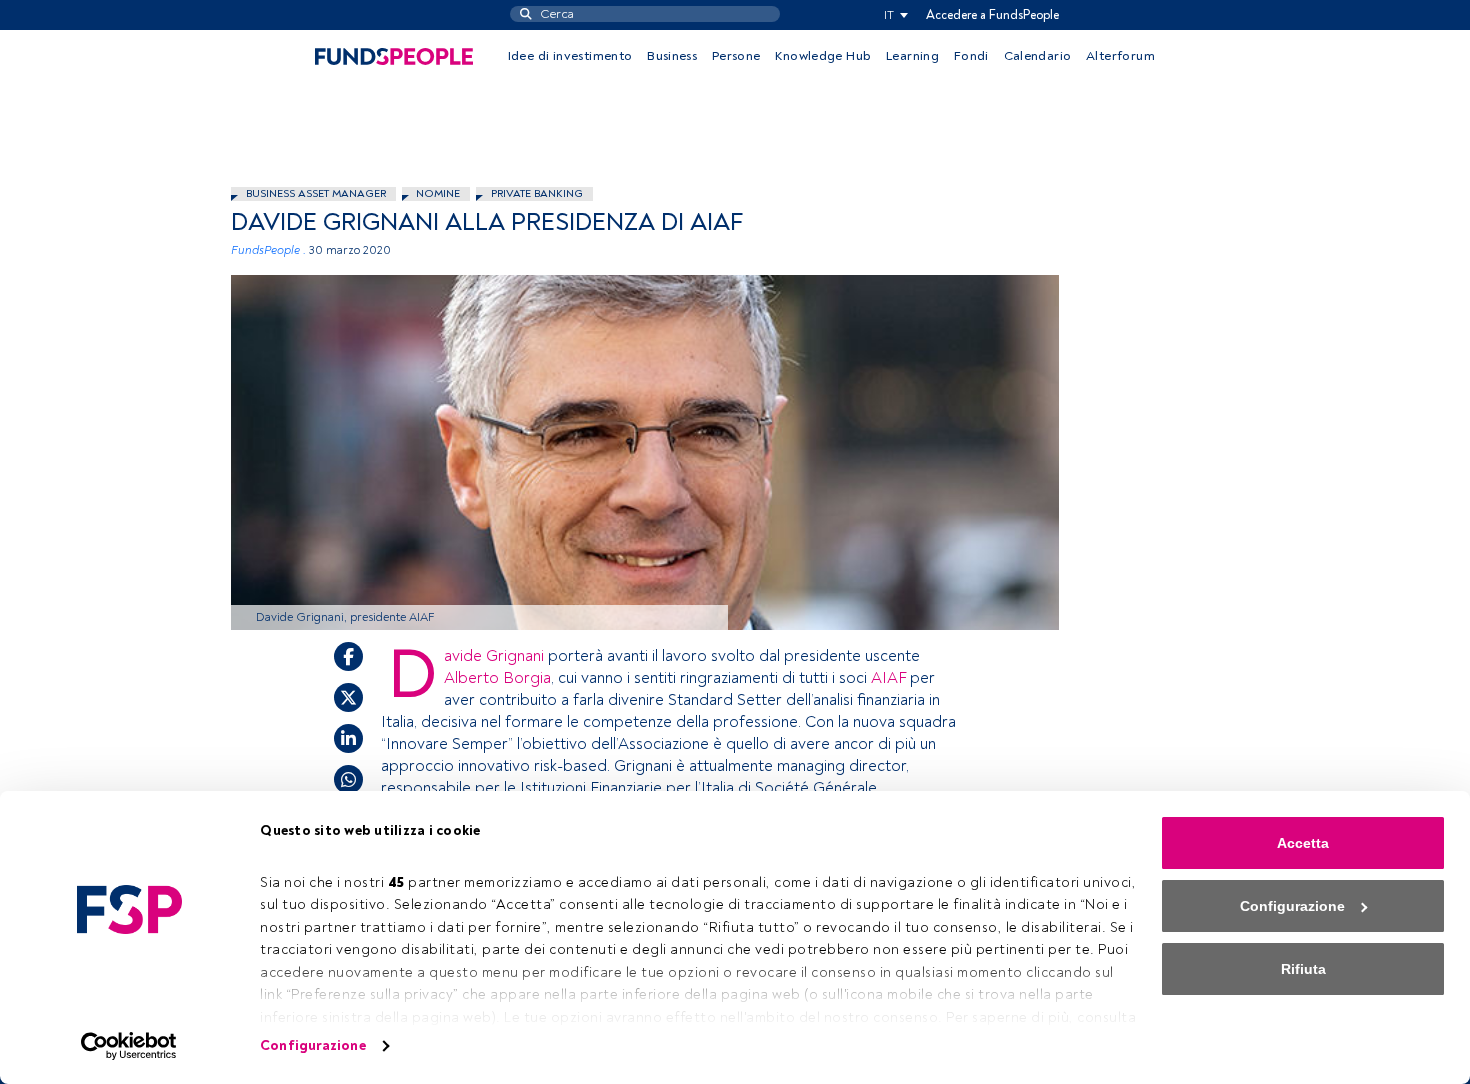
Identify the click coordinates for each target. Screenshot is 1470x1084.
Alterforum (1120, 56)
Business (672, 56)
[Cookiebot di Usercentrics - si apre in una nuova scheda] (129, 1046)
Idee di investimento (570, 56)
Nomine (438, 193)
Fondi (971, 56)
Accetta (1303, 843)
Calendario (1038, 56)
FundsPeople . (268, 250)
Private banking (537, 193)
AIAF (888, 678)
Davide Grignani (494, 656)
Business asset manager (316, 193)
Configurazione (312, 1045)
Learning (912, 56)
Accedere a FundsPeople (992, 15)
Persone (736, 56)
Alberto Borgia (497, 678)
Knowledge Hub (823, 56)
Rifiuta (1303, 969)
